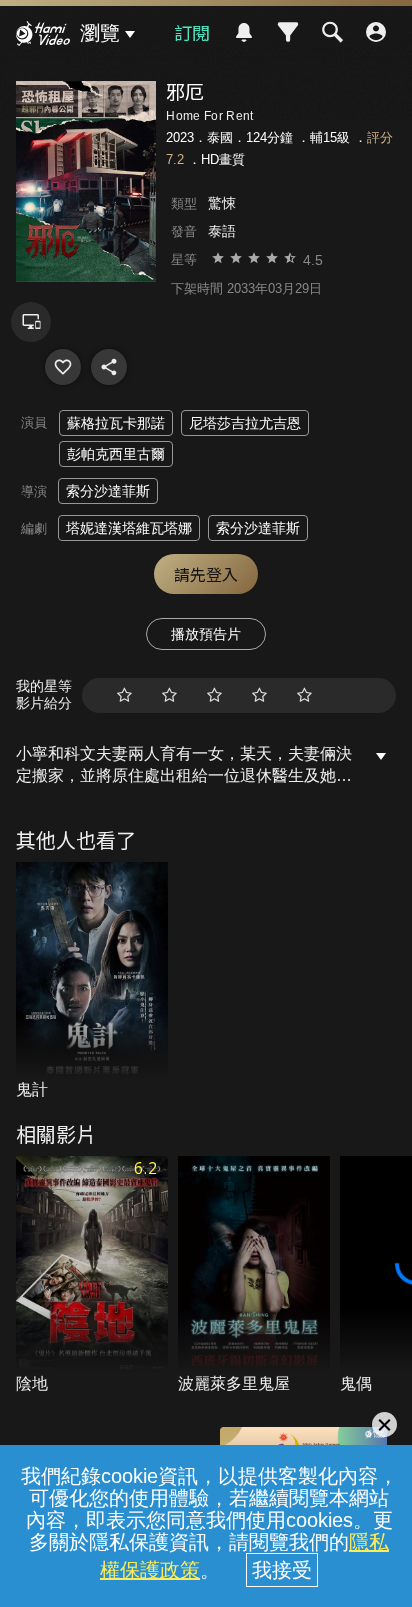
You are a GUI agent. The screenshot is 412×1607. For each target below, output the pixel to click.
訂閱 (192, 32)
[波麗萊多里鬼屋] (254, 1276)
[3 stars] (214, 695)
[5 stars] (304, 695)
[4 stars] (259, 695)
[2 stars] (169, 695)
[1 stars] (124, 695)
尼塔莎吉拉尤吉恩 (245, 423)
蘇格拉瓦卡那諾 (116, 423)
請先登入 (206, 574)
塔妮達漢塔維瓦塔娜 (129, 528)
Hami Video (43, 36)
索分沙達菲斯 (108, 491)
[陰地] (92, 1276)
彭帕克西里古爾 (116, 454)
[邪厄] (63, 367)
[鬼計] (92, 982)
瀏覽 (100, 33)
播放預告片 (206, 634)
